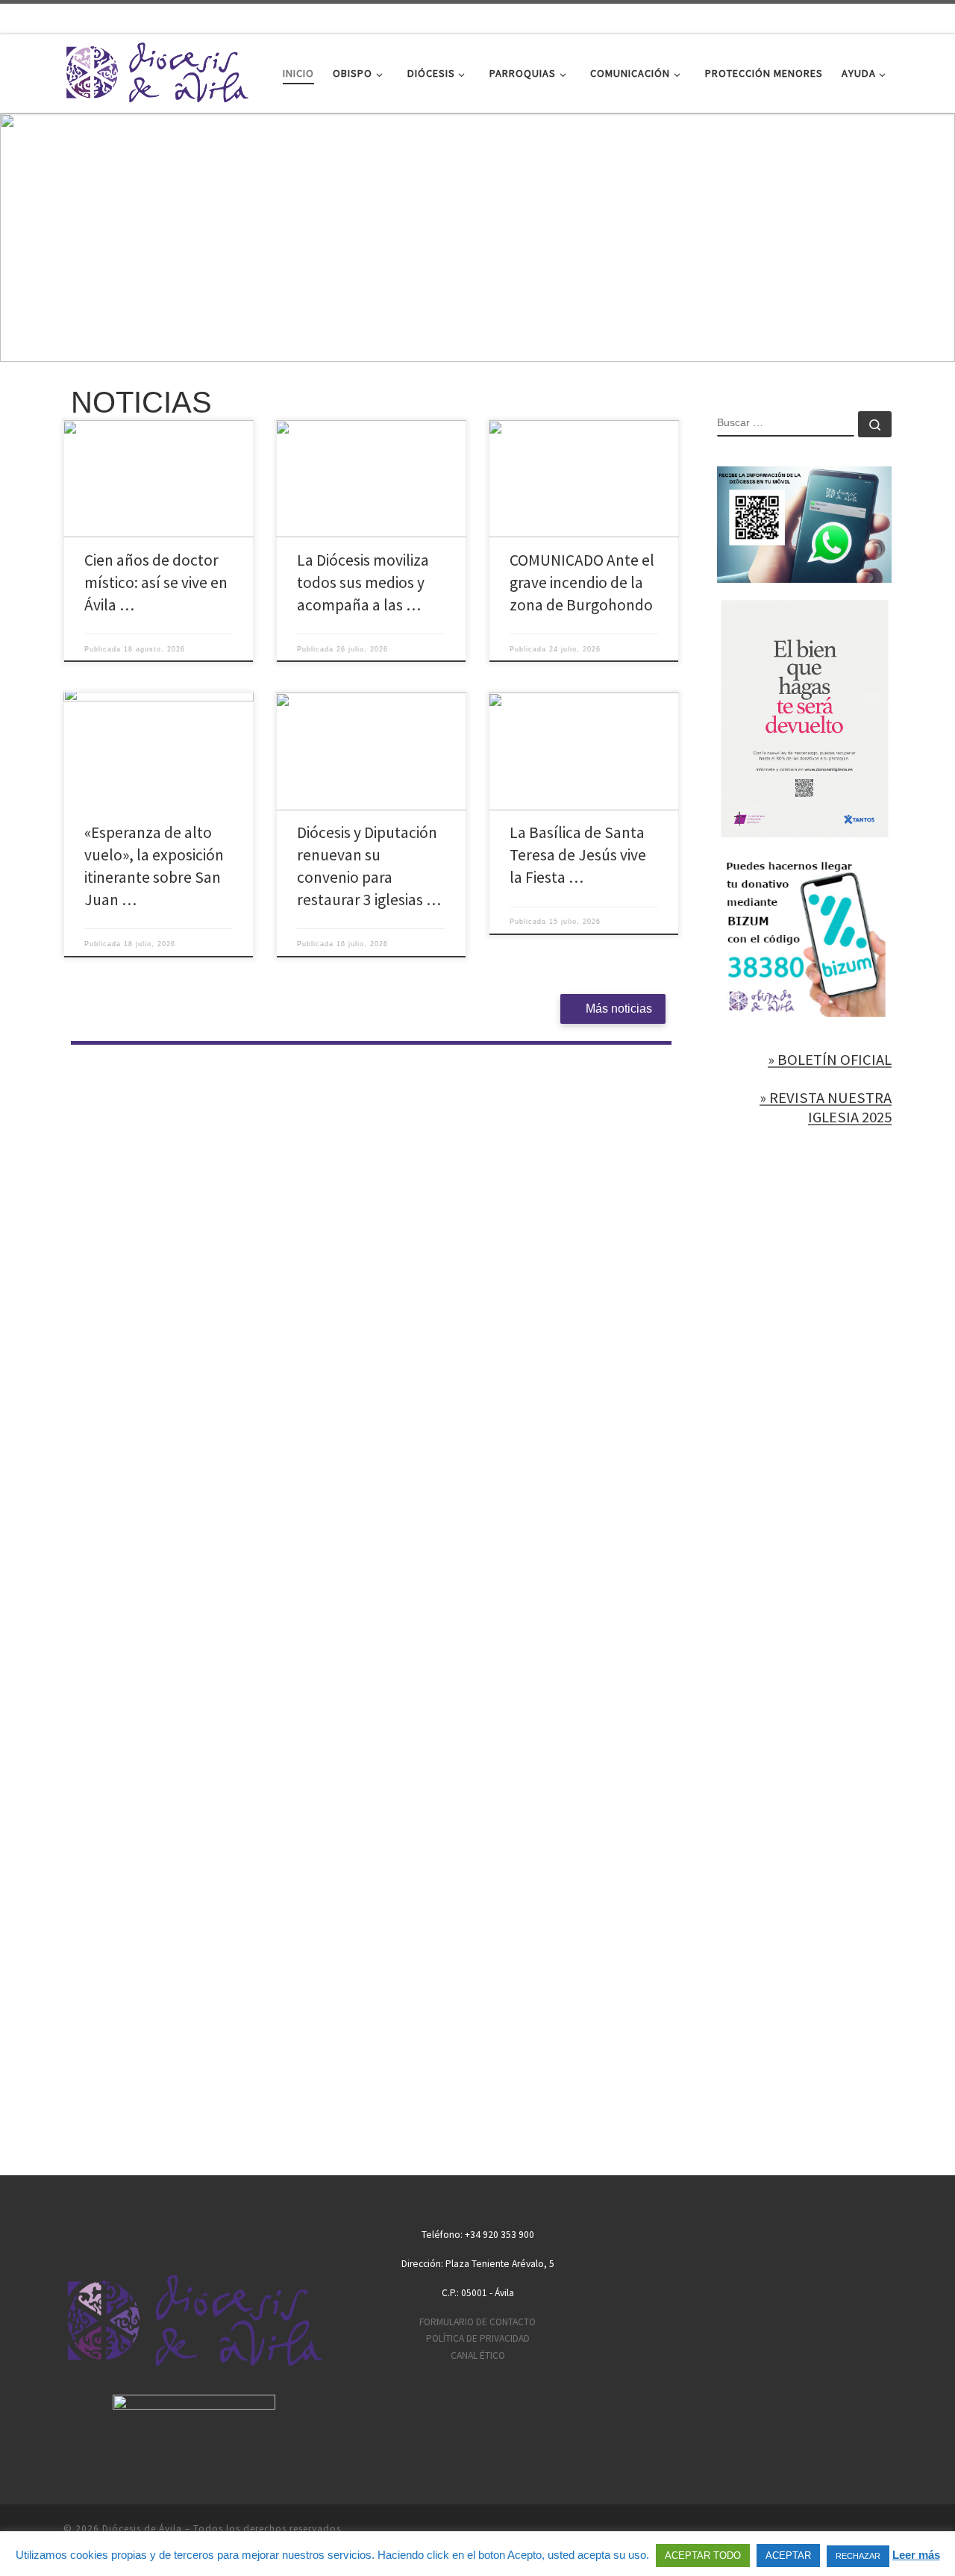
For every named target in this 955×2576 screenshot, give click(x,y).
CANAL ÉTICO (478, 2355)
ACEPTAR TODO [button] (703, 2555)
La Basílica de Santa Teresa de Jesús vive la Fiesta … (578, 855)
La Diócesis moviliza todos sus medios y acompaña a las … (363, 582)
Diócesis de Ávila (142, 2529)
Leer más (916, 2555)
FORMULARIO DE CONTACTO (477, 2322)
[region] (477, 238)
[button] (477, 238)
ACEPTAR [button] (788, 2555)
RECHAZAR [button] (858, 2556)
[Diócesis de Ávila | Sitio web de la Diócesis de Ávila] (157, 71)
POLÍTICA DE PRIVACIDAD (478, 2338)
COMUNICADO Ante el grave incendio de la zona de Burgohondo (582, 582)
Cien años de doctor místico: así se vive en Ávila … (156, 582)
